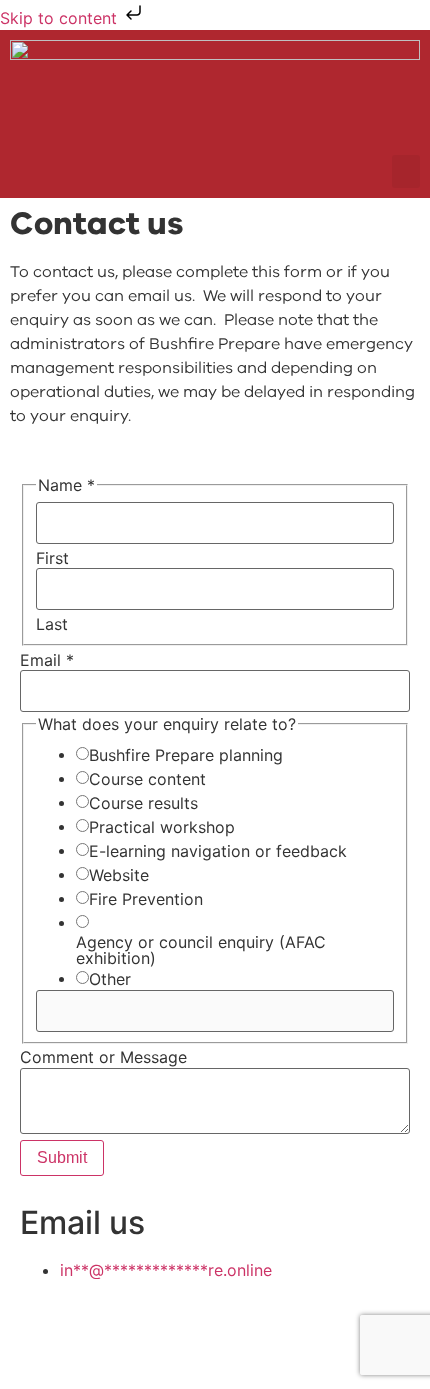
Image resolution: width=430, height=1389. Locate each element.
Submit (62, 1157)
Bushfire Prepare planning (186, 755)
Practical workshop (162, 827)
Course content (147, 779)
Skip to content (61, 18)
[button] (406, 171)
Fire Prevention (146, 899)
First (52, 558)
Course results (143, 803)
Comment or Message (103, 1057)
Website (119, 875)
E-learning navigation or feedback (218, 851)
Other (110, 979)
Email (47, 660)
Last (52, 624)
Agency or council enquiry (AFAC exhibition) (201, 950)
